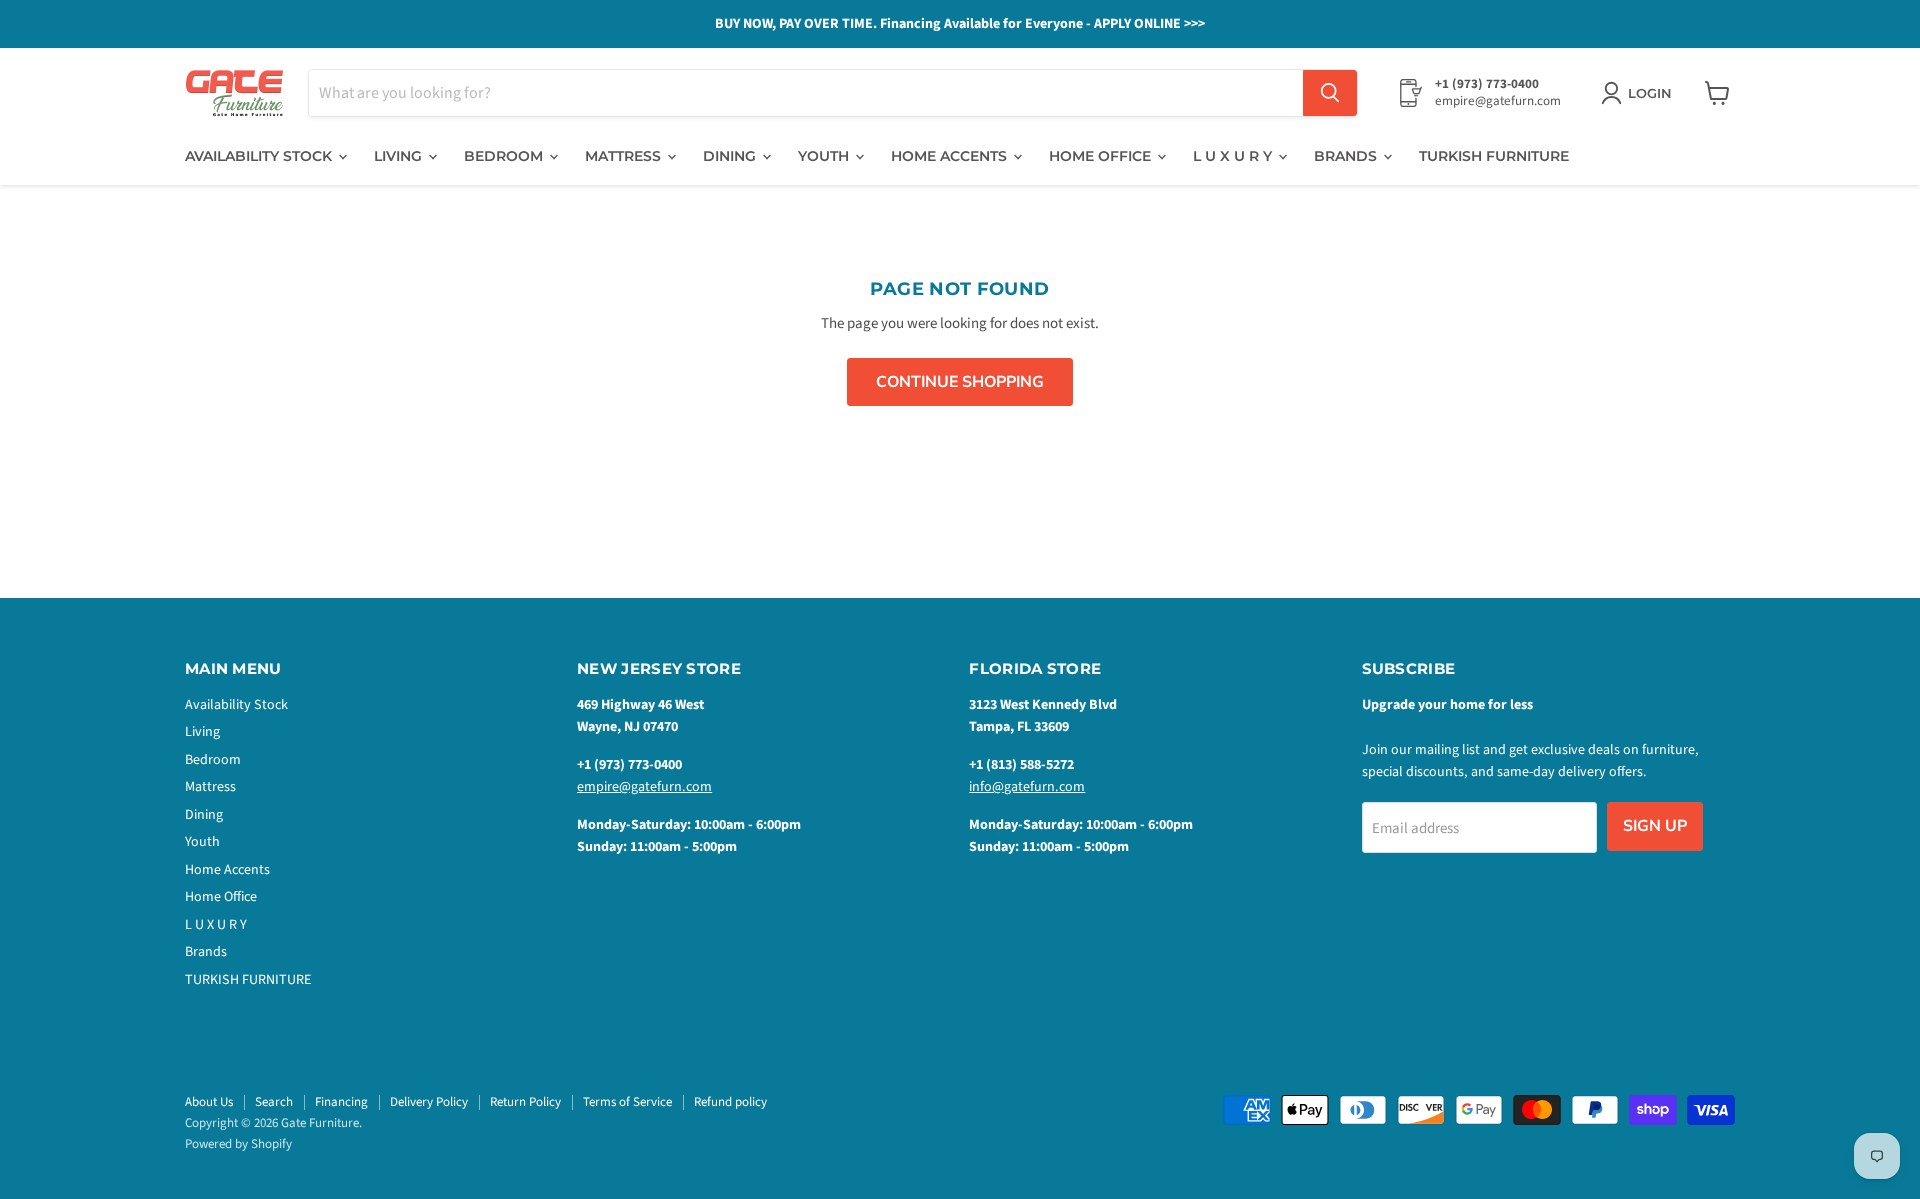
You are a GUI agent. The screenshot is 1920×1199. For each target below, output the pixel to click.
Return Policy (525, 1102)
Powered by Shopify (238, 1144)
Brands (1347, 156)
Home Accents (951, 156)
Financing (341, 1102)
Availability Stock (260, 156)
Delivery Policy (429, 1102)
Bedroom (505, 156)
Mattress (625, 156)
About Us (209, 1102)
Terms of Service (627, 1102)
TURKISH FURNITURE (1494, 156)
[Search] (1330, 93)
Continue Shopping (960, 382)
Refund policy (730, 1102)
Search (274, 1102)
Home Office (1102, 156)
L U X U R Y (1234, 156)
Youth (825, 156)
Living (400, 156)
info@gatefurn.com (1027, 787)
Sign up (1655, 826)
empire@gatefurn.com (644, 787)
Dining (731, 156)
